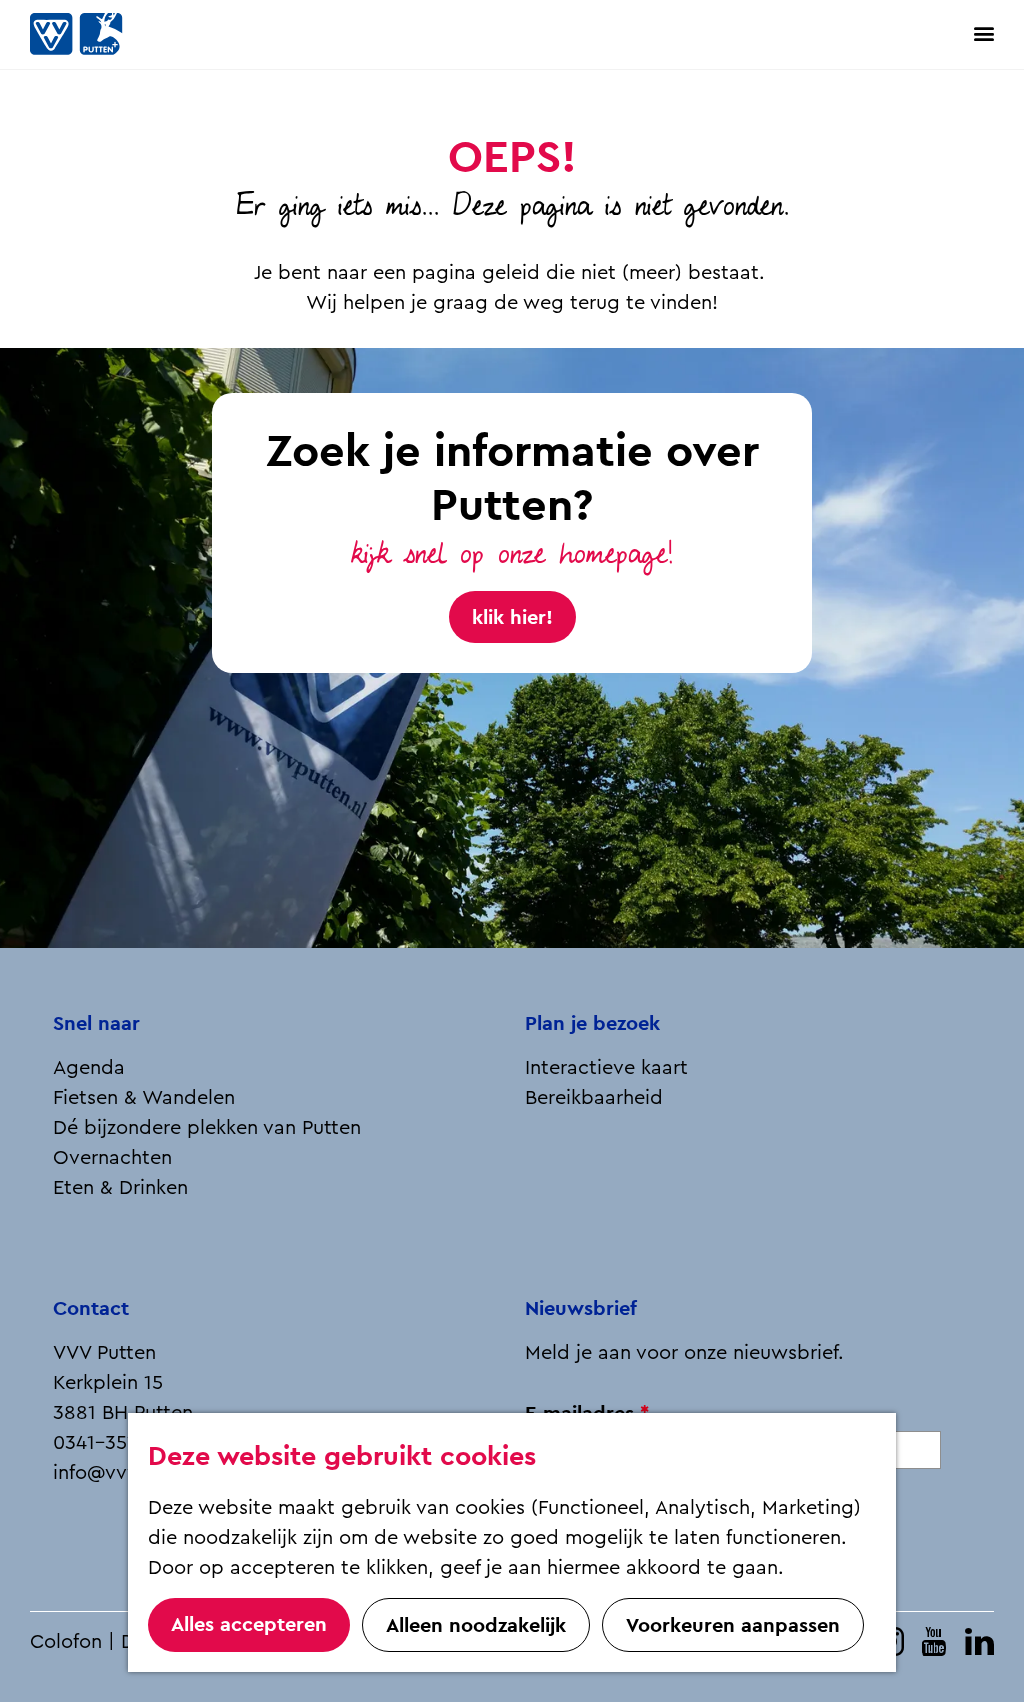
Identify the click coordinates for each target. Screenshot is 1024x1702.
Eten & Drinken (120, 1188)
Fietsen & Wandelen (144, 1098)
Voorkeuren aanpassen (733, 1625)
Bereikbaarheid (594, 1098)
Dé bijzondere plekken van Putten (207, 1128)
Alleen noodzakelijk (476, 1625)
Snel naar (96, 1023)
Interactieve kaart (606, 1068)
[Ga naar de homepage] (100, 34)
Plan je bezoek (592, 1023)
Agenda (89, 1068)
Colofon (66, 1642)
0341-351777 (109, 1443)
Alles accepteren (249, 1624)
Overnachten (112, 1158)
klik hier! (512, 617)
